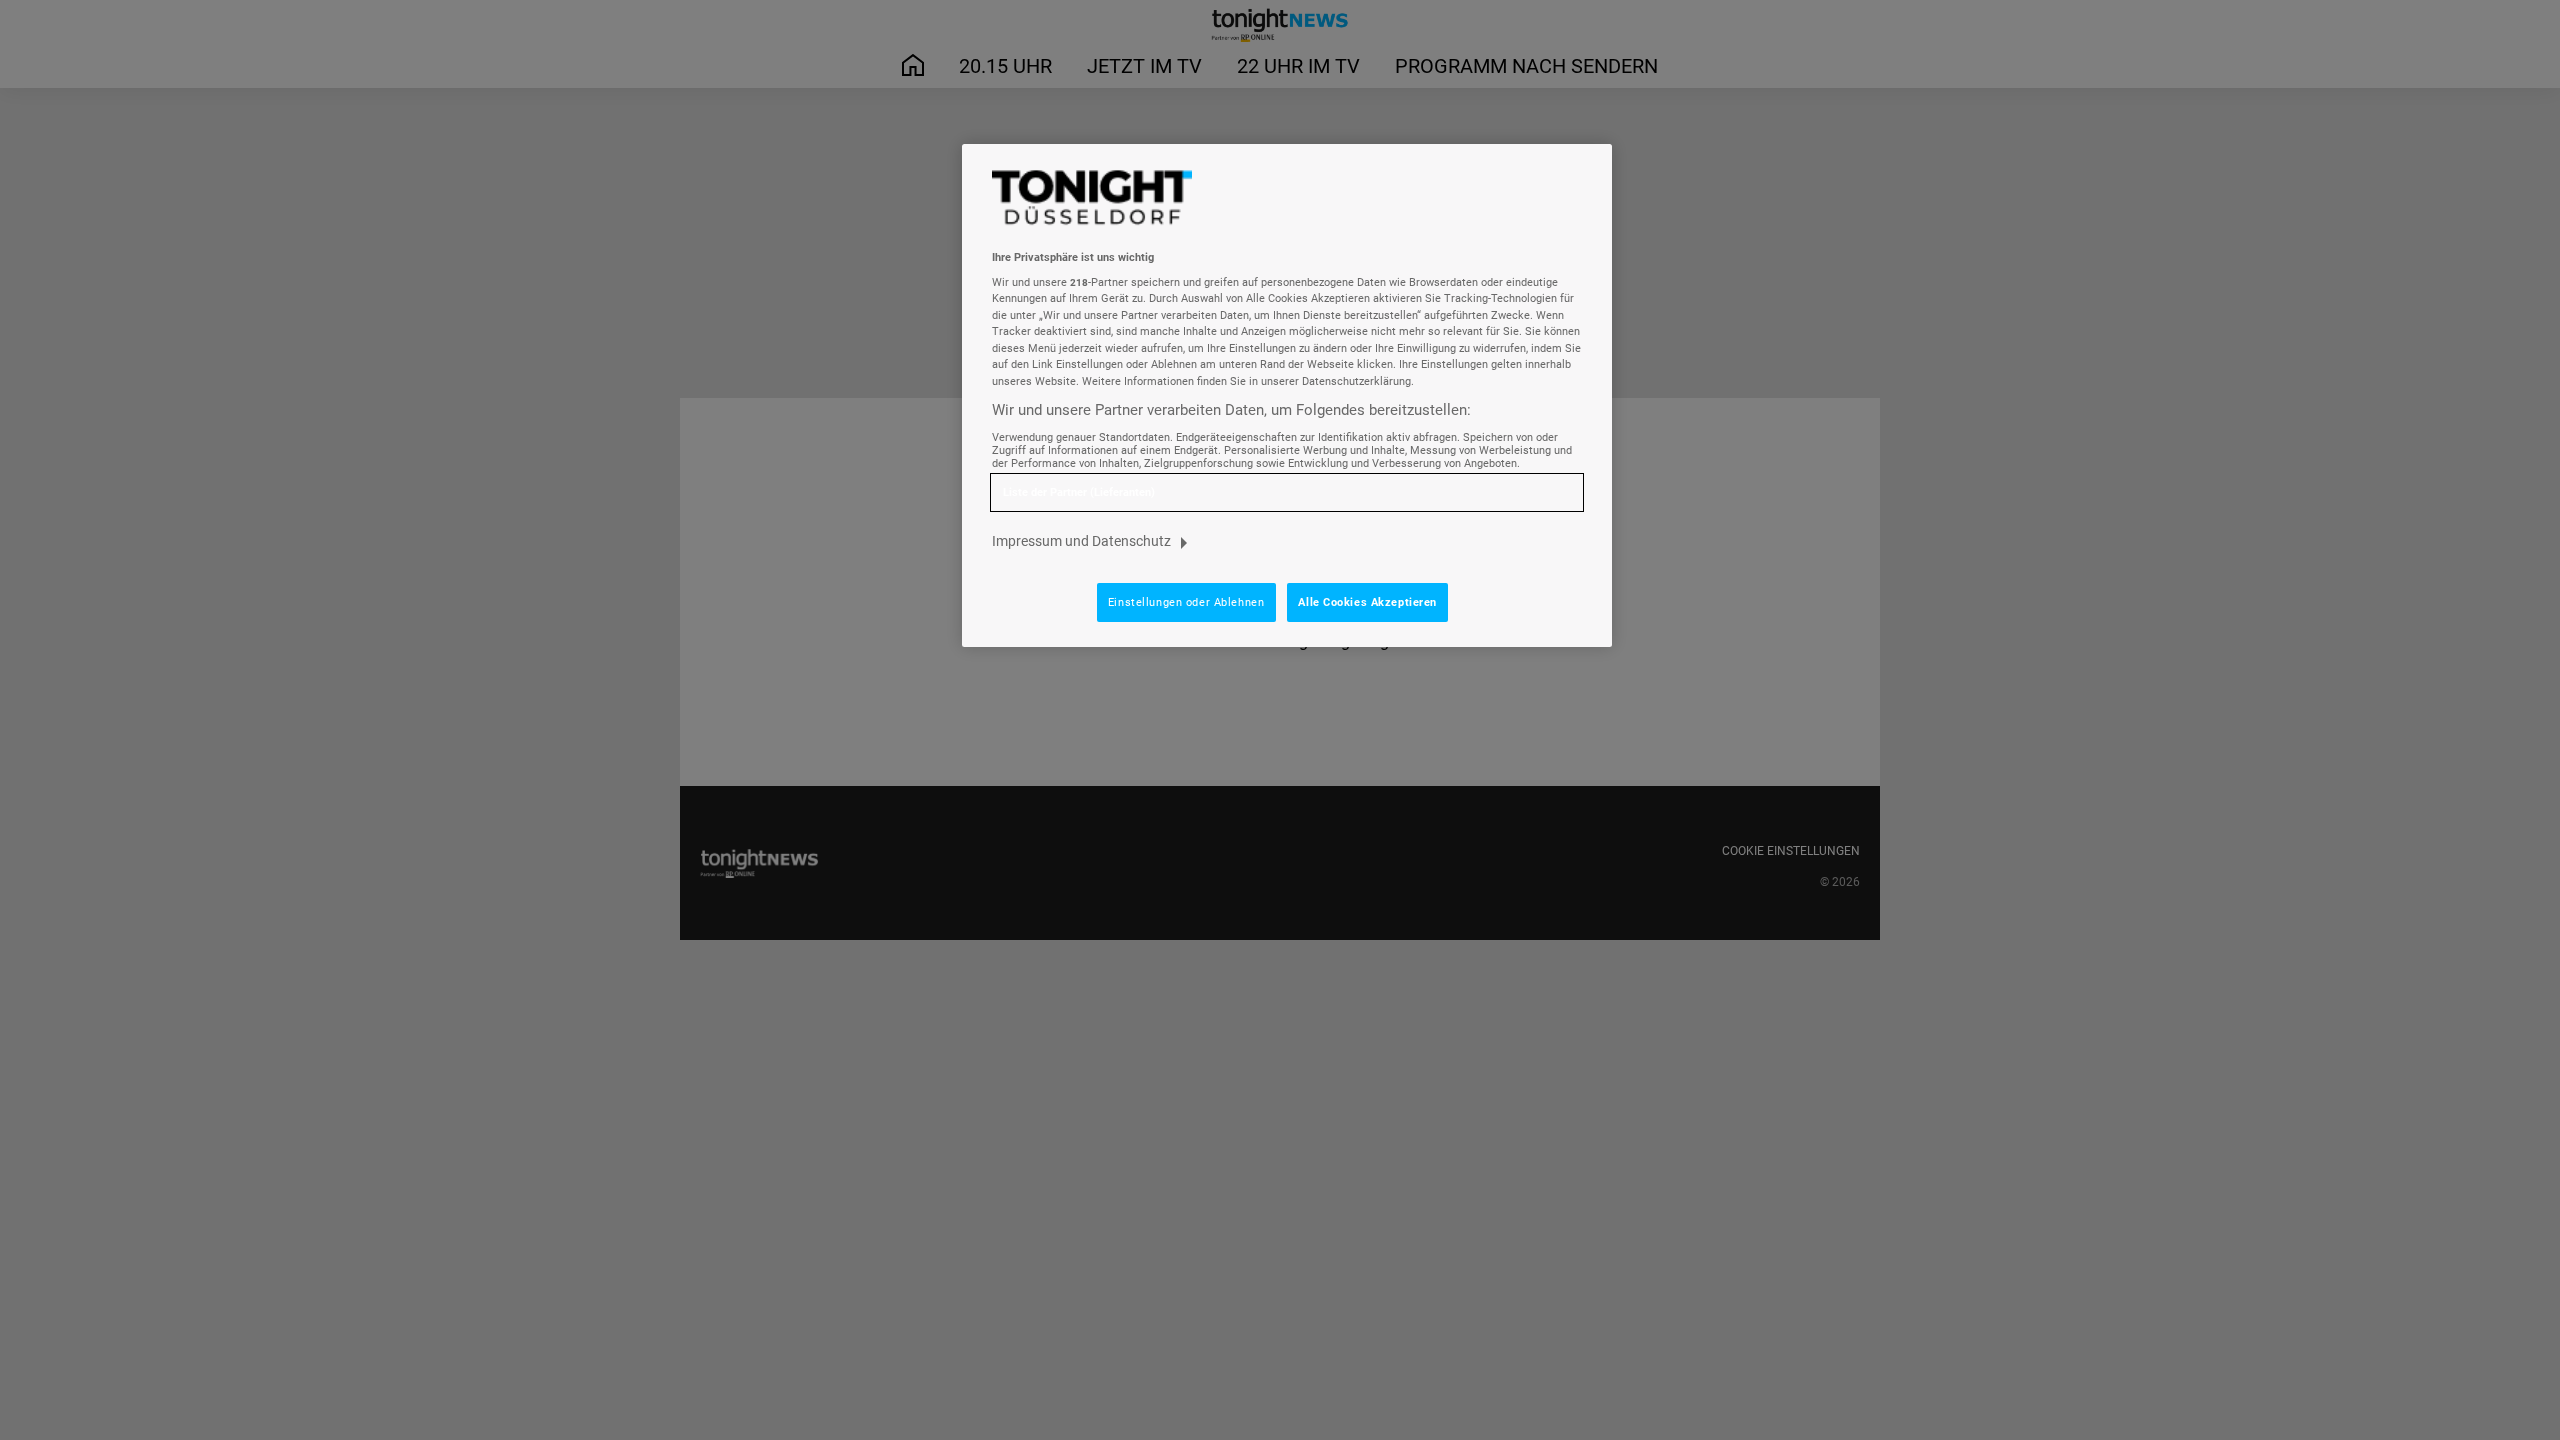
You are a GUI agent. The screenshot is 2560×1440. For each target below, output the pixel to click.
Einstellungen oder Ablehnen (1186, 602)
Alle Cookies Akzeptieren (1367, 602)
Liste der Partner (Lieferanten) (1079, 492)
